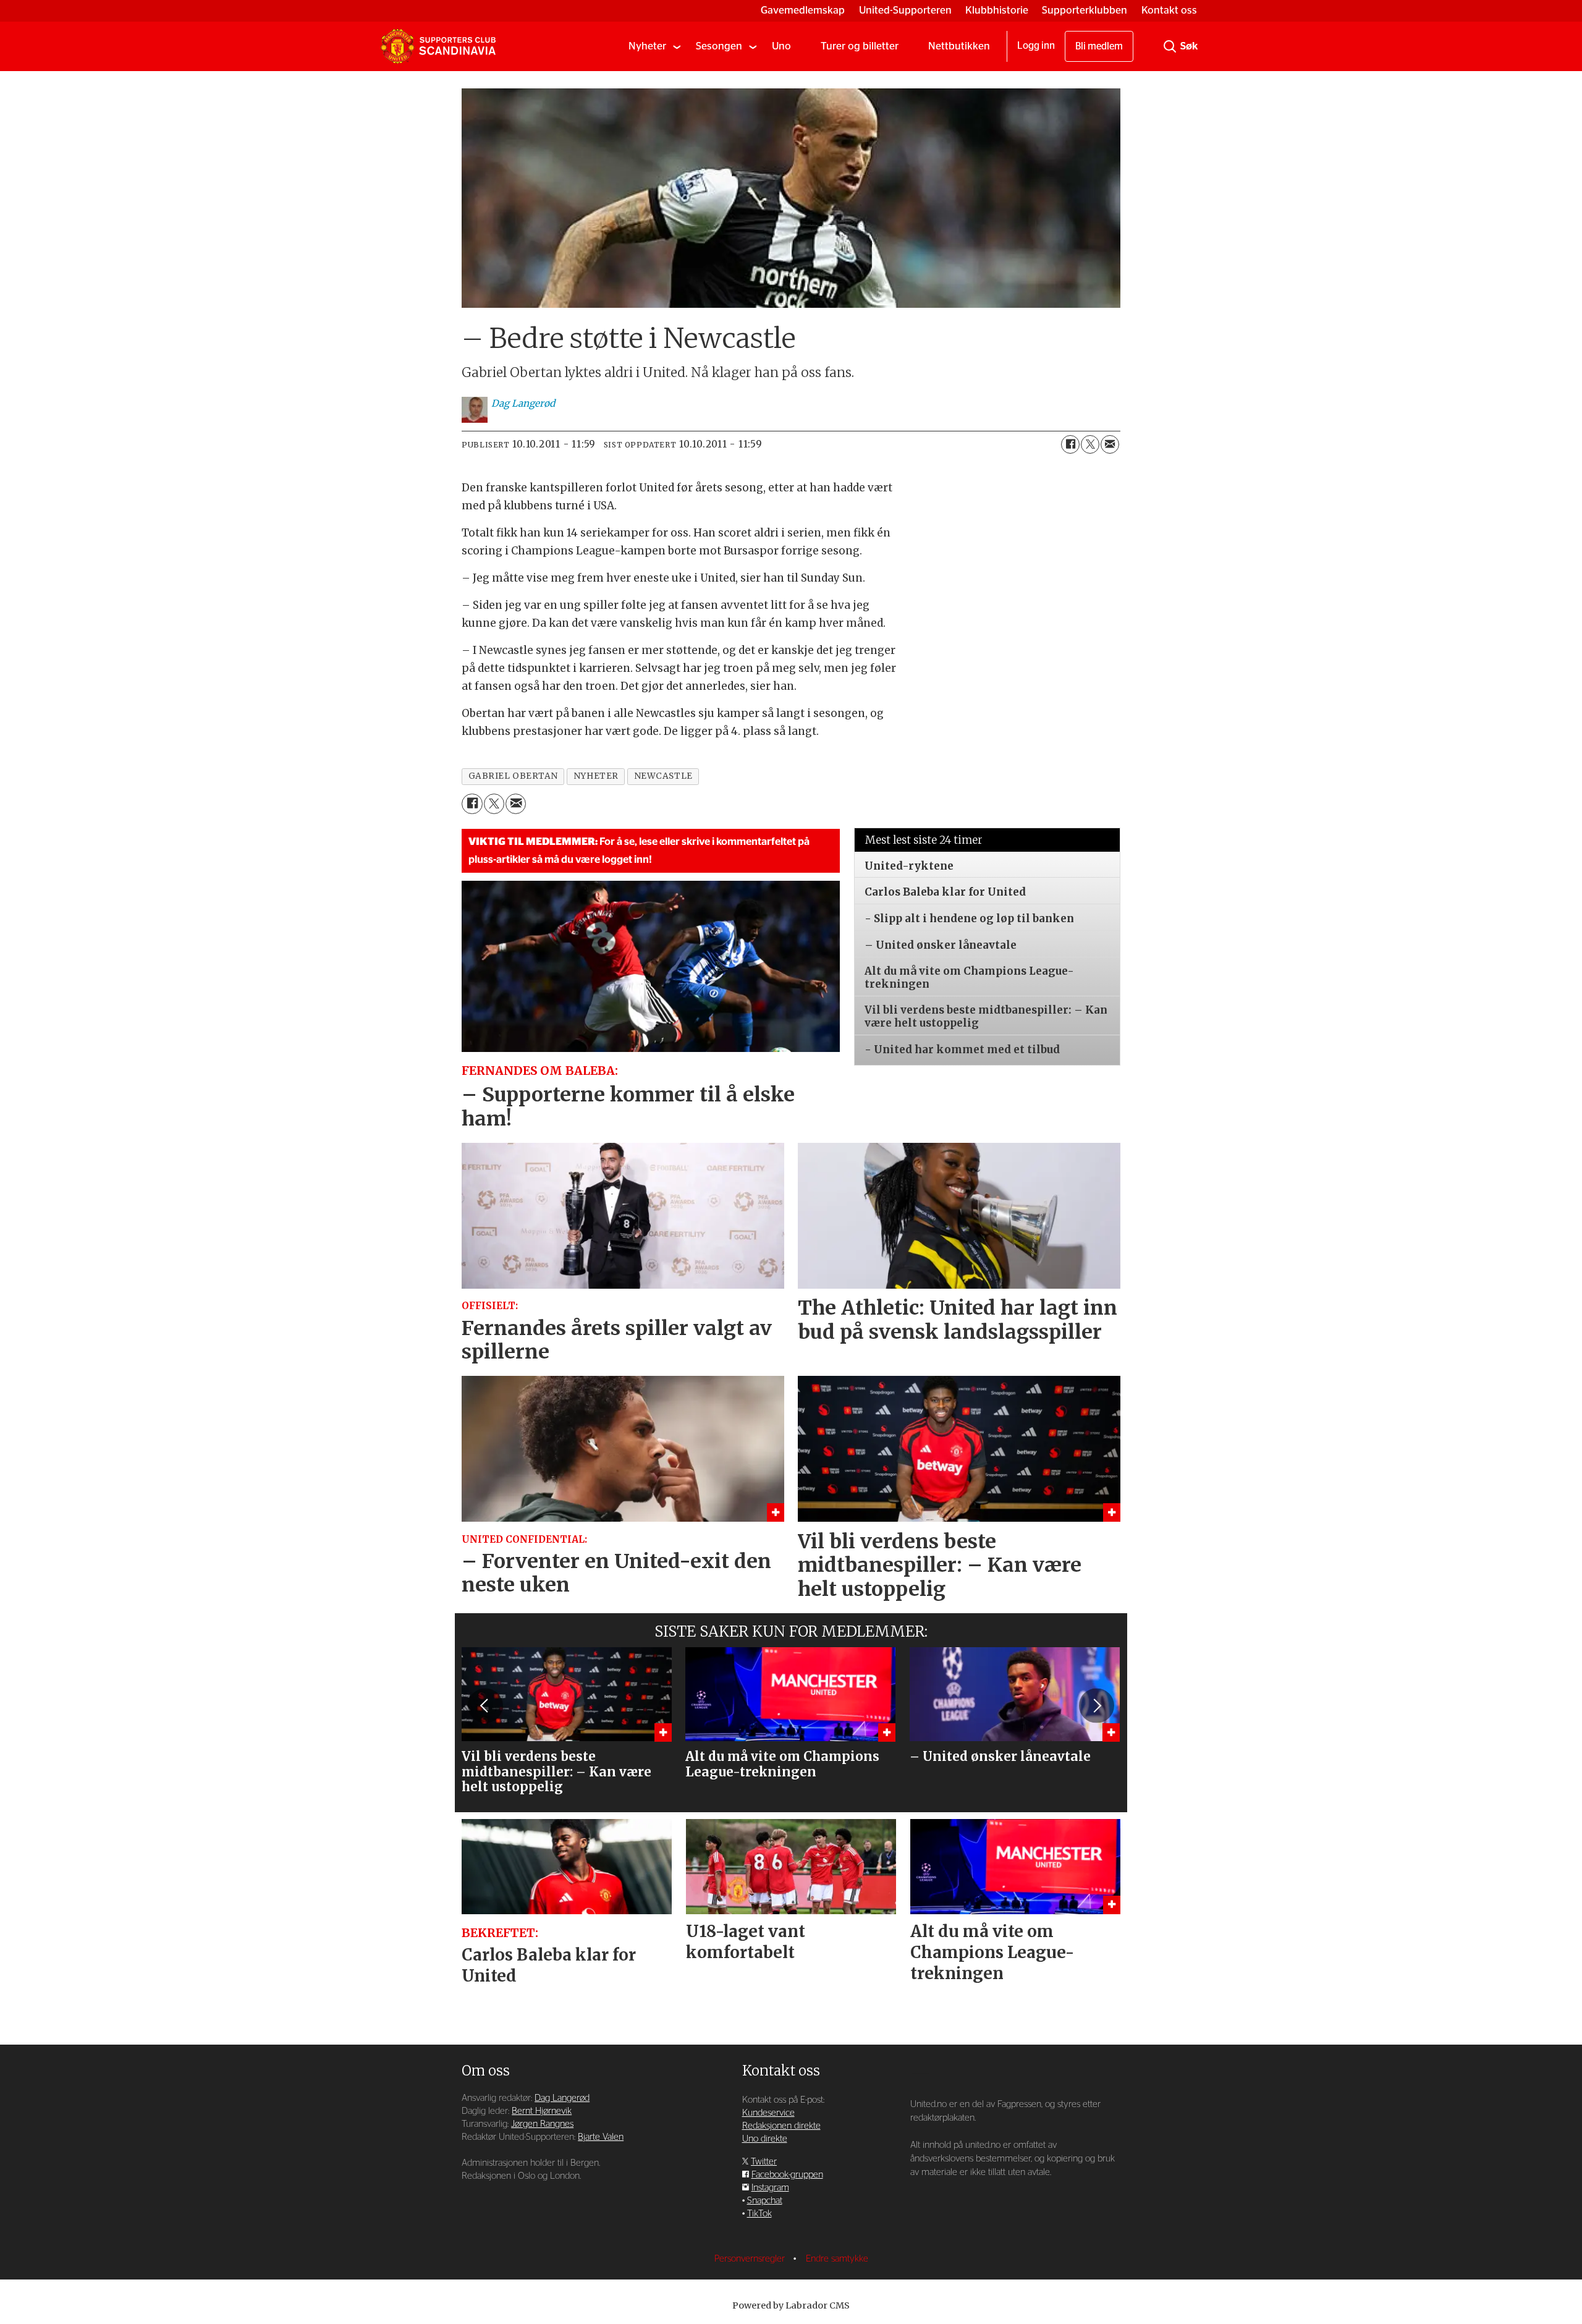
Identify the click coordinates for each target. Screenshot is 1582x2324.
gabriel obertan (513, 776)
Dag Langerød (562, 2098)
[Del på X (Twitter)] (1090, 444)
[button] (485, 1706)
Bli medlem (1099, 46)
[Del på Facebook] (1070, 444)
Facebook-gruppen (787, 2175)
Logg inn (1036, 46)
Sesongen (719, 46)
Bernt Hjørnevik (542, 2111)
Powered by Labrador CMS (791, 2305)
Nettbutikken (959, 46)
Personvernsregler (751, 2259)
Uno (781, 46)
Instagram (770, 2188)
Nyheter (647, 46)
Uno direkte (765, 2139)
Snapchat (765, 2201)
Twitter (764, 2162)
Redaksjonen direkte (781, 2126)
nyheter (596, 776)
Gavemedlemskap (803, 10)
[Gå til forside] (438, 46)
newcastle (663, 776)
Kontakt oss (1169, 10)
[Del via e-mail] (1110, 444)
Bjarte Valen (601, 2137)
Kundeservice (768, 2113)
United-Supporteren (905, 10)
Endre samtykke (837, 2259)
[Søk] (1170, 46)
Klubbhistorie (997, 10)
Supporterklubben (1085, 10)
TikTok (759, 2214)
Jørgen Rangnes (542, 2124)
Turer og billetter (860, 46)
